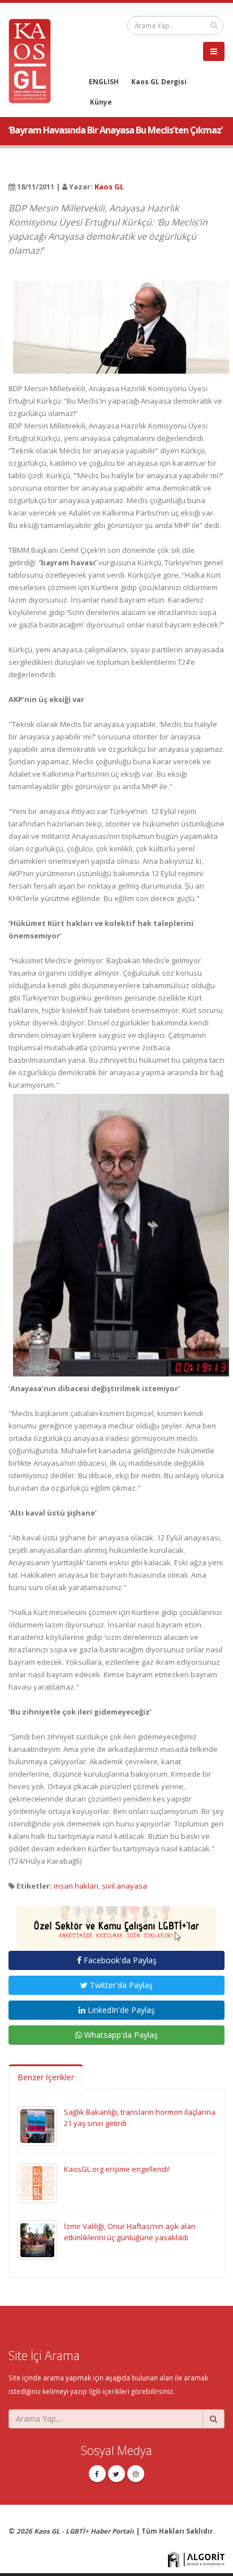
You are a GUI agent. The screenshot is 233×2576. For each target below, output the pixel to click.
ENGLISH (104, 81)
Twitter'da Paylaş (120, 1985)
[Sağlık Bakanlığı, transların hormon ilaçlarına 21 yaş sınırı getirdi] (37, 2125)
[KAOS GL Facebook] (97, 2474)
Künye (101, 102)
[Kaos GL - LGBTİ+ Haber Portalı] (34, 60)
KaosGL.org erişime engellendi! (117, 2169)
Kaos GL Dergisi (159, 81)
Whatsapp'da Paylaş (120, 2035)
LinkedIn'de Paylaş (120, 2010)
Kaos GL (109, 187)
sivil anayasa (124, 1886)
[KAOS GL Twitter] (116, 2474)
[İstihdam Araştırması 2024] (116, 1922)
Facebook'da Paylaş (119, 1960)
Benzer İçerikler (46, 2077)
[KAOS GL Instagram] (136, 2474)
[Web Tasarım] (196, 2558)
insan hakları (76, 1886)
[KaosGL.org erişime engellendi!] (37, 2182)
